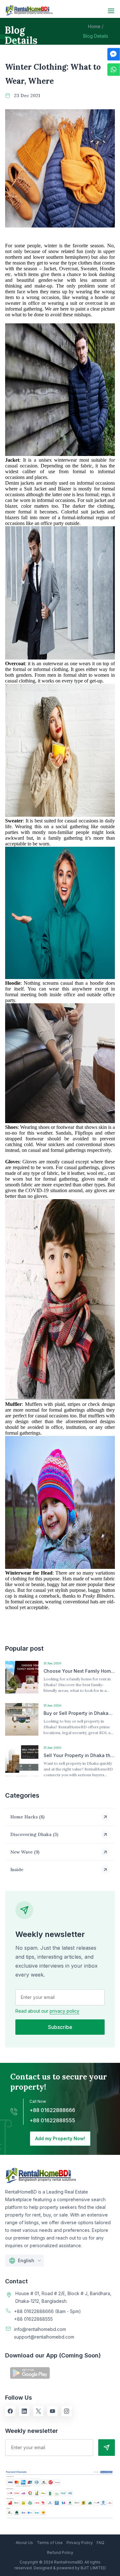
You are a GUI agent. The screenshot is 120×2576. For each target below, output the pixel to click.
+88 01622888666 (52, 2110)
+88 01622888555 (52, 2120)
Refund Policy (60, 2553)
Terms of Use (50, 2543)
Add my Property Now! (60, 2138)
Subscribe (60, 2027)
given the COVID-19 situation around (44, 1190)
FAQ (100, 2543)
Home (96, 26)
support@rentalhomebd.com (44, 2337)
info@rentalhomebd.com (40, 2329)
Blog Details (96, 36)
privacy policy (64, 2011)
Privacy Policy (80, 2543)
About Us (24, 2543)
